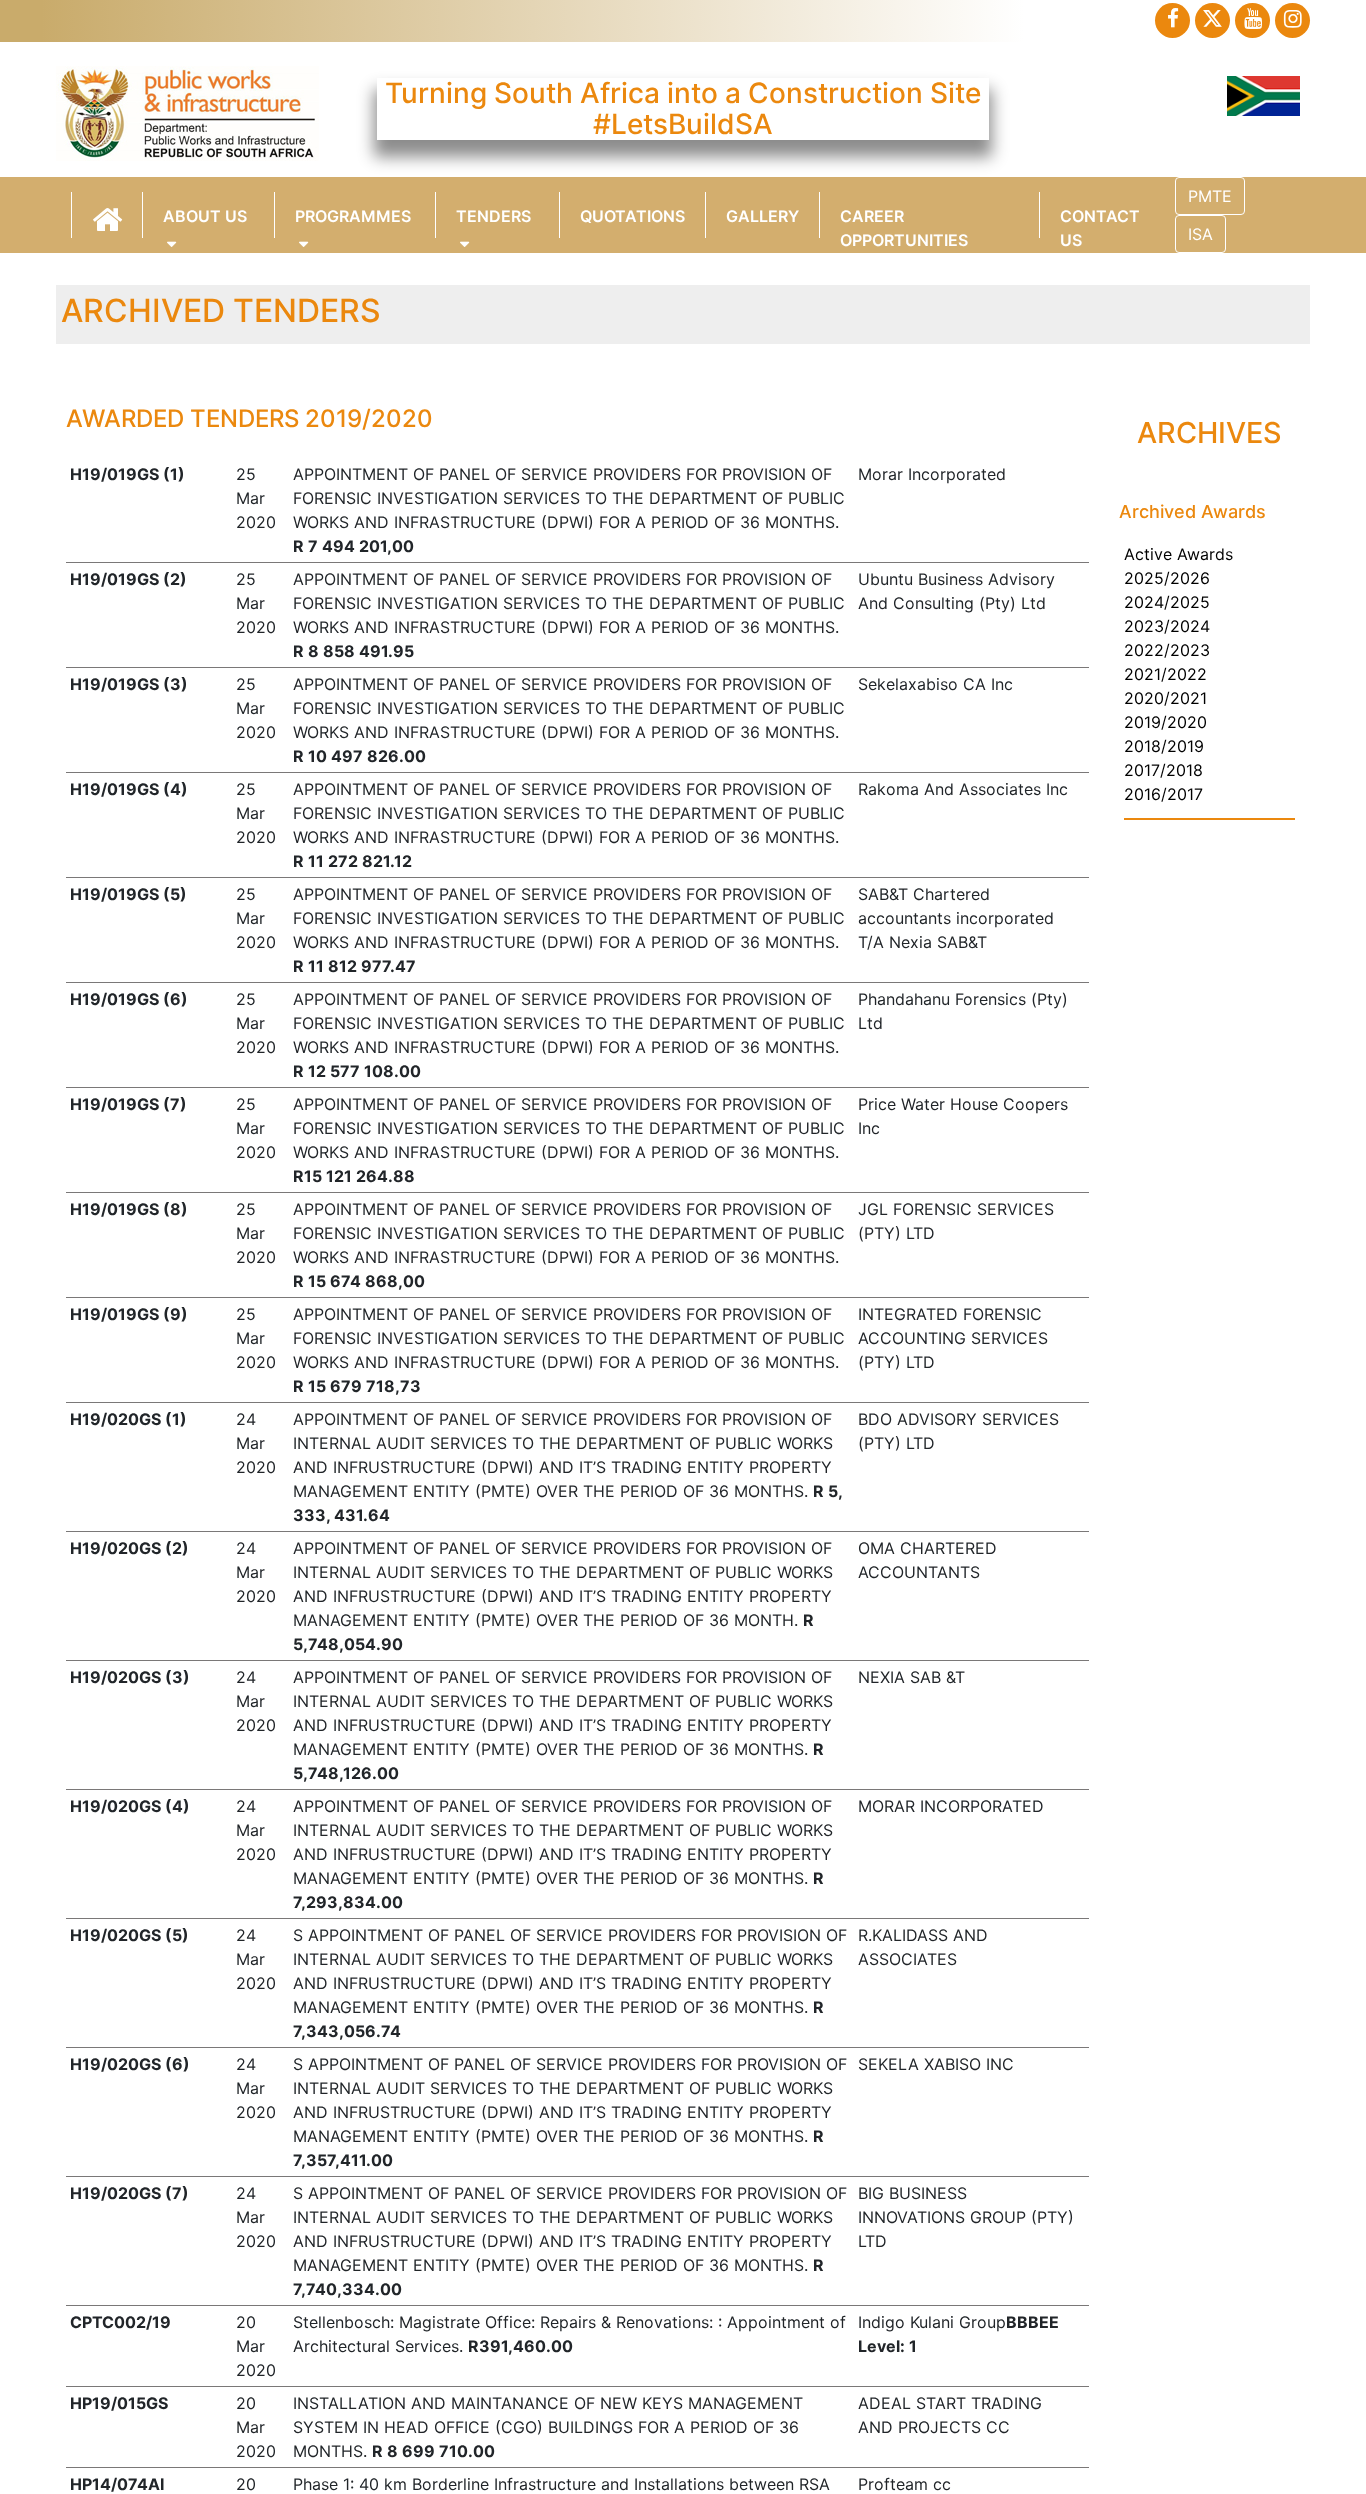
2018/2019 (1164, 746)
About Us (205, 216)
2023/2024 (1167, 626)
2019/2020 (1165, 722)
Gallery (762, 216)
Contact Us (1100, 222)
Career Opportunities (904, 222)
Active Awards (1178, 554)
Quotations (632, 216)
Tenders (493, 216)
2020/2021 (1165, 698)
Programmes (353, 216)
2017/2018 (1163, 770)
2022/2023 (1167, 650)
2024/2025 (1167, 602)
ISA (1200, 234)
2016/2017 (1163, 794)
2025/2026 (1167, 578)
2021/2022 (1165, 674)
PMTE (1210, 196)
